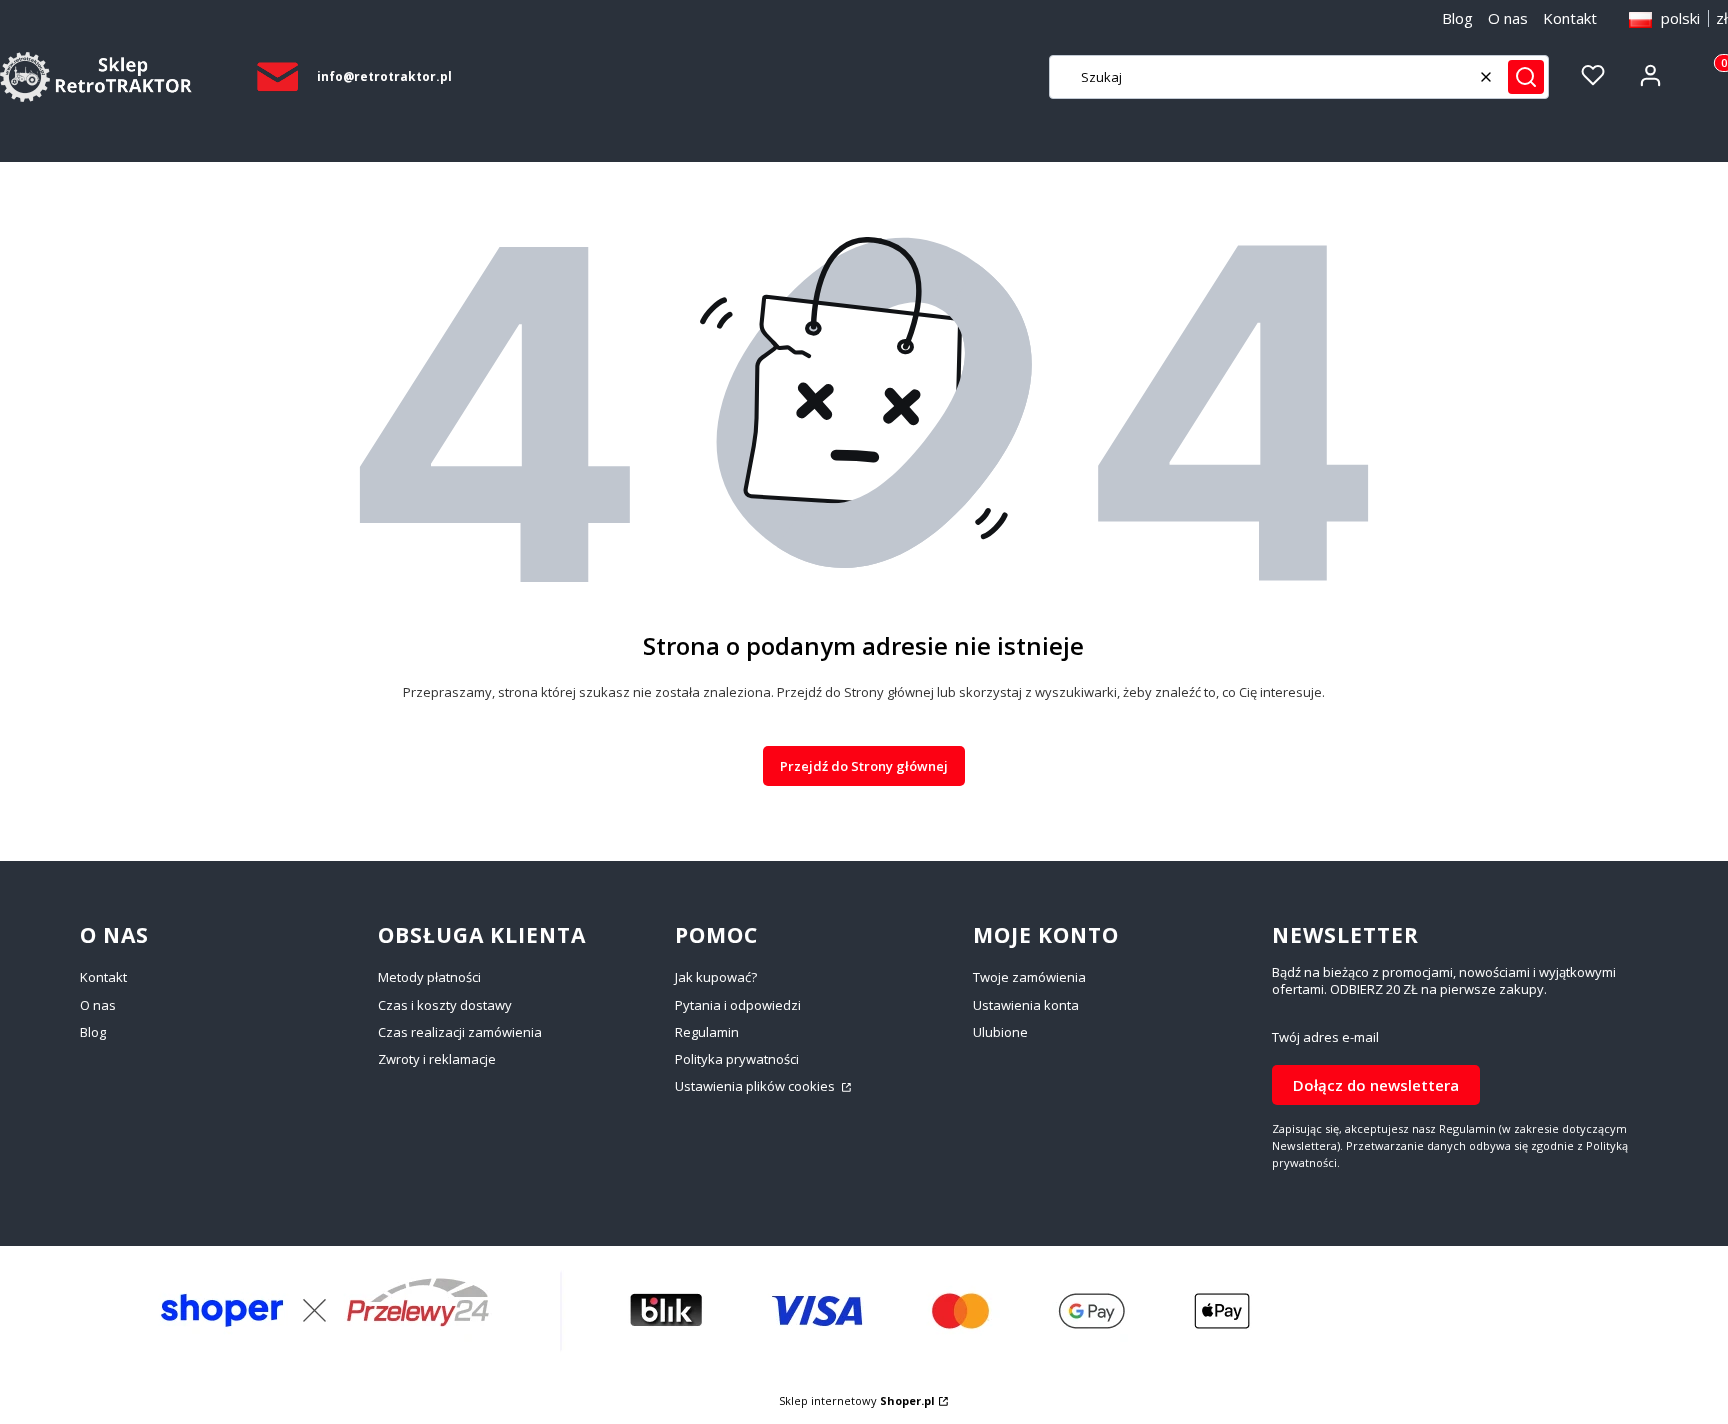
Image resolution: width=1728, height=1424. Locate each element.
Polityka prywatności (737, 1059)
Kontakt (1570, 18)
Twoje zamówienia (1029, 977)
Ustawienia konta (1026, 1005)
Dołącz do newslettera (1376, 1085)
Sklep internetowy (857, 1400)
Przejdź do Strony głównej (864, 766)
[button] (1526, 77)
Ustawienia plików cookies (756, 1086)
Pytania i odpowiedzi (738, 1005)
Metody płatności (429, 977)
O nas (1508, 18)
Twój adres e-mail (1325, 1037)
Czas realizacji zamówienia (460, 1032)
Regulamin (707, 1032)
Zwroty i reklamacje (437, 1059)
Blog (1457, 18)
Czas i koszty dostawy (445, 1005)
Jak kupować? (716, 977)
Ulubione (1000, 1032)
